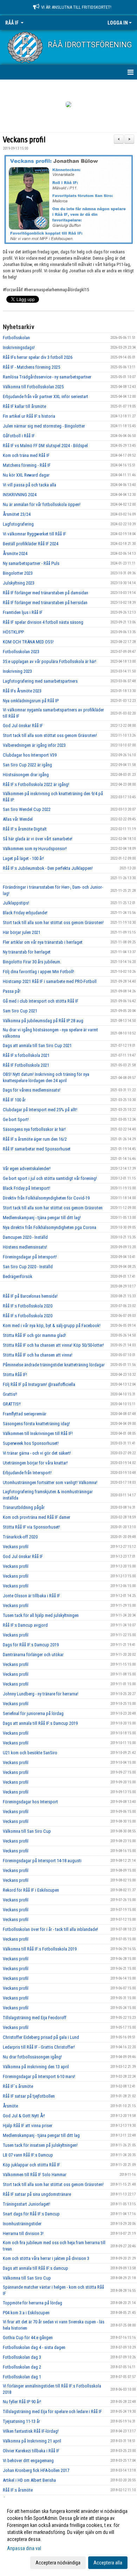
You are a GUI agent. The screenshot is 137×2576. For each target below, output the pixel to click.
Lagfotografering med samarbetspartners (40, 681)
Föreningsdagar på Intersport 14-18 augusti (42, 1861)
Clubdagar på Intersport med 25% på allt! (40, 1110)
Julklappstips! (16, 903)
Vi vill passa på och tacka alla (30, 485)
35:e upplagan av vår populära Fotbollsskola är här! (50, 661)
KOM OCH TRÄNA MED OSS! (28, 642)
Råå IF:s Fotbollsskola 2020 (28, 1306)
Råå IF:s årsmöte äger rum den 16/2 (35, 1139)
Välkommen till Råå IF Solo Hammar (35, 2175)
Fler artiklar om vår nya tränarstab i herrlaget (43, 942)
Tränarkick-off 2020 (20, 1537)
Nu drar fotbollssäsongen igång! (32, 2057)
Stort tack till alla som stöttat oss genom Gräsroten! (50, 735)
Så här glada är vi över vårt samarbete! (38, 839)
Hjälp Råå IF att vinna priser (28, 2126)
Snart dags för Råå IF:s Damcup (31, 2214)
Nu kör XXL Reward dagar (26, 475)
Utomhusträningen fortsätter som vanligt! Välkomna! (50, 1482)
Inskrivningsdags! (19, 347)
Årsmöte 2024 (15, 554)
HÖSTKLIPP (13, 632)
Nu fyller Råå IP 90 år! (22, 2402)
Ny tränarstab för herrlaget (27, 952)
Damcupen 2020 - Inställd (25, 1237)
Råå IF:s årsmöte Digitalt (25, 829)
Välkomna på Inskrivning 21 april (32, 2441)
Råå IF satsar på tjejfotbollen (29, 2096)
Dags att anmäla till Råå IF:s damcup (35, 2268)
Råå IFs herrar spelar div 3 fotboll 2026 (38, 357)
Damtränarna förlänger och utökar (33, 1655)
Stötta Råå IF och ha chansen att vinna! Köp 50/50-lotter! (53, 1345)
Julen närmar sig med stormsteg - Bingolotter (44, 426)
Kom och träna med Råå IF (26, 455)
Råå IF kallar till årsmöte (24, 406)
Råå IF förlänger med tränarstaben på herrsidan (45, 603)
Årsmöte (10, 2106)
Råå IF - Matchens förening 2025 (31, 367)
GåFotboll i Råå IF (19, 436)
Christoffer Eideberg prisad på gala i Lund (41, 2037)
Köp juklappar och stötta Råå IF (31, 2165)
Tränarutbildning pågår (24, 1507)
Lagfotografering (18, 524)
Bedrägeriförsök (18, 1276)
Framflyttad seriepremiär (25, 1414)
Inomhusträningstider (22, 2224)
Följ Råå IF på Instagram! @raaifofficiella (39, 1384)
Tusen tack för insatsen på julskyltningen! (40, 2145)
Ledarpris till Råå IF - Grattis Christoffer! (39, 2047)
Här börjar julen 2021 (22, 932)
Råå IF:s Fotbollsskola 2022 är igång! (36, 784)
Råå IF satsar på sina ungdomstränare (37, 2194)
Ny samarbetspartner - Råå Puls (31, 563)
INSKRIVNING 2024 (20, 495)
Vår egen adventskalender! (27, 1169)
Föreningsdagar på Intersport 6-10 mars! (39, 2076)
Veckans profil (24, 140)
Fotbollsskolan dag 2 (22, 2367)
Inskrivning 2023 (17, 671)
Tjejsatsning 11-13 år (21, 2421)
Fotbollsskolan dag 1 (22, 2377)
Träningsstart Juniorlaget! (27, 2204)
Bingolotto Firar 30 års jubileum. (32, 962)
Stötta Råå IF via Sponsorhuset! (31, 1527)
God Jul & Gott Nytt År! (24, 2116)
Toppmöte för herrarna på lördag (32, 2303)
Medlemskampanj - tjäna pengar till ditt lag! (42, 1218)
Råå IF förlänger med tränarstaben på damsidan (45, 593)
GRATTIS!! (12, 1404)
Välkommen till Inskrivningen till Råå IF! (38, 1433)
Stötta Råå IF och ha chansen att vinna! (38, 1355)
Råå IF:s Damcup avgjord (25, 1625)
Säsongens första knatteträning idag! (36, 1424)
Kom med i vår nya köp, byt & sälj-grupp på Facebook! (52, 1325)
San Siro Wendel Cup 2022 (27, 809)
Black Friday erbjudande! (25, 913)
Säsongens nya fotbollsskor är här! (34, 1129)
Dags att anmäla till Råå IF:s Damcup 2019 (40, 1723)
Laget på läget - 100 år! (23, 858)
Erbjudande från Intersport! (27, 1473)
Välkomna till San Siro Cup (27, 1831)
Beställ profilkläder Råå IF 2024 (31, 544)
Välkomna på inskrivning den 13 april (36, 2067)
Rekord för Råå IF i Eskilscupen (31, 1890)
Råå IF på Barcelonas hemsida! (30, 1296)
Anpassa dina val (24, 2548)
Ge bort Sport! (16, 1119)
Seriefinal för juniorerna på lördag (33, 1713)
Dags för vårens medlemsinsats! (32, 1090)
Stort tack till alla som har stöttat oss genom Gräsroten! (53, 923)
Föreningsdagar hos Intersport (30, 1802)
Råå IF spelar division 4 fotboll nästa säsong (43, 622)
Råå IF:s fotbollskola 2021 (26, 1055)
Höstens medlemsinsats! (25, 1247)
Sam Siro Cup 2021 (20, 1011)
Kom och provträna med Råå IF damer (37, 1517)
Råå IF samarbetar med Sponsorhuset (37, 1149)
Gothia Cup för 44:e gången (28, 2338)
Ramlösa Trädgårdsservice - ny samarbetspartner (47, 377)
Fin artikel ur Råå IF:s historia (29, 416)
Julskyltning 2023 (19, 583)
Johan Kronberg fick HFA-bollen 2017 (36, 2470)
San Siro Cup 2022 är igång (27, 765)
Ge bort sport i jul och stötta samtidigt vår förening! (50, 1178)
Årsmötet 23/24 (17, 514)
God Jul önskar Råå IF (23, 726)
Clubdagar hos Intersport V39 (30, 755)
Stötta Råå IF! (15, 1375)
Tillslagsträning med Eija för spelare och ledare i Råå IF (52, 2411)
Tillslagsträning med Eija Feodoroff (35, 2018)
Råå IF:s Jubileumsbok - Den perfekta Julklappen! (48, 868)
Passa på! (12, 991)
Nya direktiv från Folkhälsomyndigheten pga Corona (50, 1227)
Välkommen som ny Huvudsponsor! (35, 849)
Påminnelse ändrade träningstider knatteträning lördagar (54, 1365)
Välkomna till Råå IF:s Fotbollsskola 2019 (40, 1949)
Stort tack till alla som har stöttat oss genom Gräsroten (53, 1208)
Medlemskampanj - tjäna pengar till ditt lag (41, 2135)
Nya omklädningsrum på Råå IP (31, 701)
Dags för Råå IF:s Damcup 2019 (31, 1645)
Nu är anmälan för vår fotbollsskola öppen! (42, 504)
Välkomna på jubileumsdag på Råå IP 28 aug (43, 1021)
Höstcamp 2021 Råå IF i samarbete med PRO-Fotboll (50, 981)
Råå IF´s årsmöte (18, 2086)
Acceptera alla (108, 2563)
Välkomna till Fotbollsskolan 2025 (33, 387)
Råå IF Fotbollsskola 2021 (26, 1065)
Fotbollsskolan (16, 338)
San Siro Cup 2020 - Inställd (28, 1267)
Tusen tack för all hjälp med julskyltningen (41, 1615)
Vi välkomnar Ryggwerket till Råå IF (34, 534)
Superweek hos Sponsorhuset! (31, 1443)
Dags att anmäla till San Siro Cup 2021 (37, 1046)
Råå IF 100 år (14, 1100)
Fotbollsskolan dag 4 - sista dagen (34, 2347)
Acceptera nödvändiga (58, 2563)
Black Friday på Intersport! (27, 1188)
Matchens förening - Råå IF (27, 465)
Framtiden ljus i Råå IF (23, 612)
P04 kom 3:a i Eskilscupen (26, 2313)
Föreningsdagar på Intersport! (30, 1257)
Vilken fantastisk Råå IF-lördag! (31, 2431)
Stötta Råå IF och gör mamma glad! (34, 1335)
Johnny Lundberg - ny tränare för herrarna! (41, 1694)
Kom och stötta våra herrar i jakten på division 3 (46, 2258)
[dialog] (68, 2537)
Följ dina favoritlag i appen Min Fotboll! (38, 972)
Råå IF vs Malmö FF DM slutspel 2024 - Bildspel (45, 446)
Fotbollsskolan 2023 (21, 652)
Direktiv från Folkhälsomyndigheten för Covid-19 (46, 1198)
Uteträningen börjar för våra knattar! (35, 1463)
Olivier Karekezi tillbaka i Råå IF (31, 2451)
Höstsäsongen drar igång (26, 775)
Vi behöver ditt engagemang (28, 2461)
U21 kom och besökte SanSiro (30, 1753)
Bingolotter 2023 (18, 573)
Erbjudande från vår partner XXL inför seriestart (45, 397)
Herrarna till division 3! (23, 2233)
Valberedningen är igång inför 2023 (34, 745)
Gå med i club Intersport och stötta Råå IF (41, 1001)
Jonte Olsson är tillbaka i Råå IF (31, 1596)
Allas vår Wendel (18, 819)
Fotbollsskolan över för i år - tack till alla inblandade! (50, 1929)
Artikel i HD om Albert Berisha (29, 2480)
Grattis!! (10, 1394)
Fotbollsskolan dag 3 (22, 2357)
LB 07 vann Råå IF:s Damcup (28, 2155)
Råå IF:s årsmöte (18, 2490)
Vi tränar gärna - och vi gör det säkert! (37, 1453)
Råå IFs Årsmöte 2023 (22, 691)
